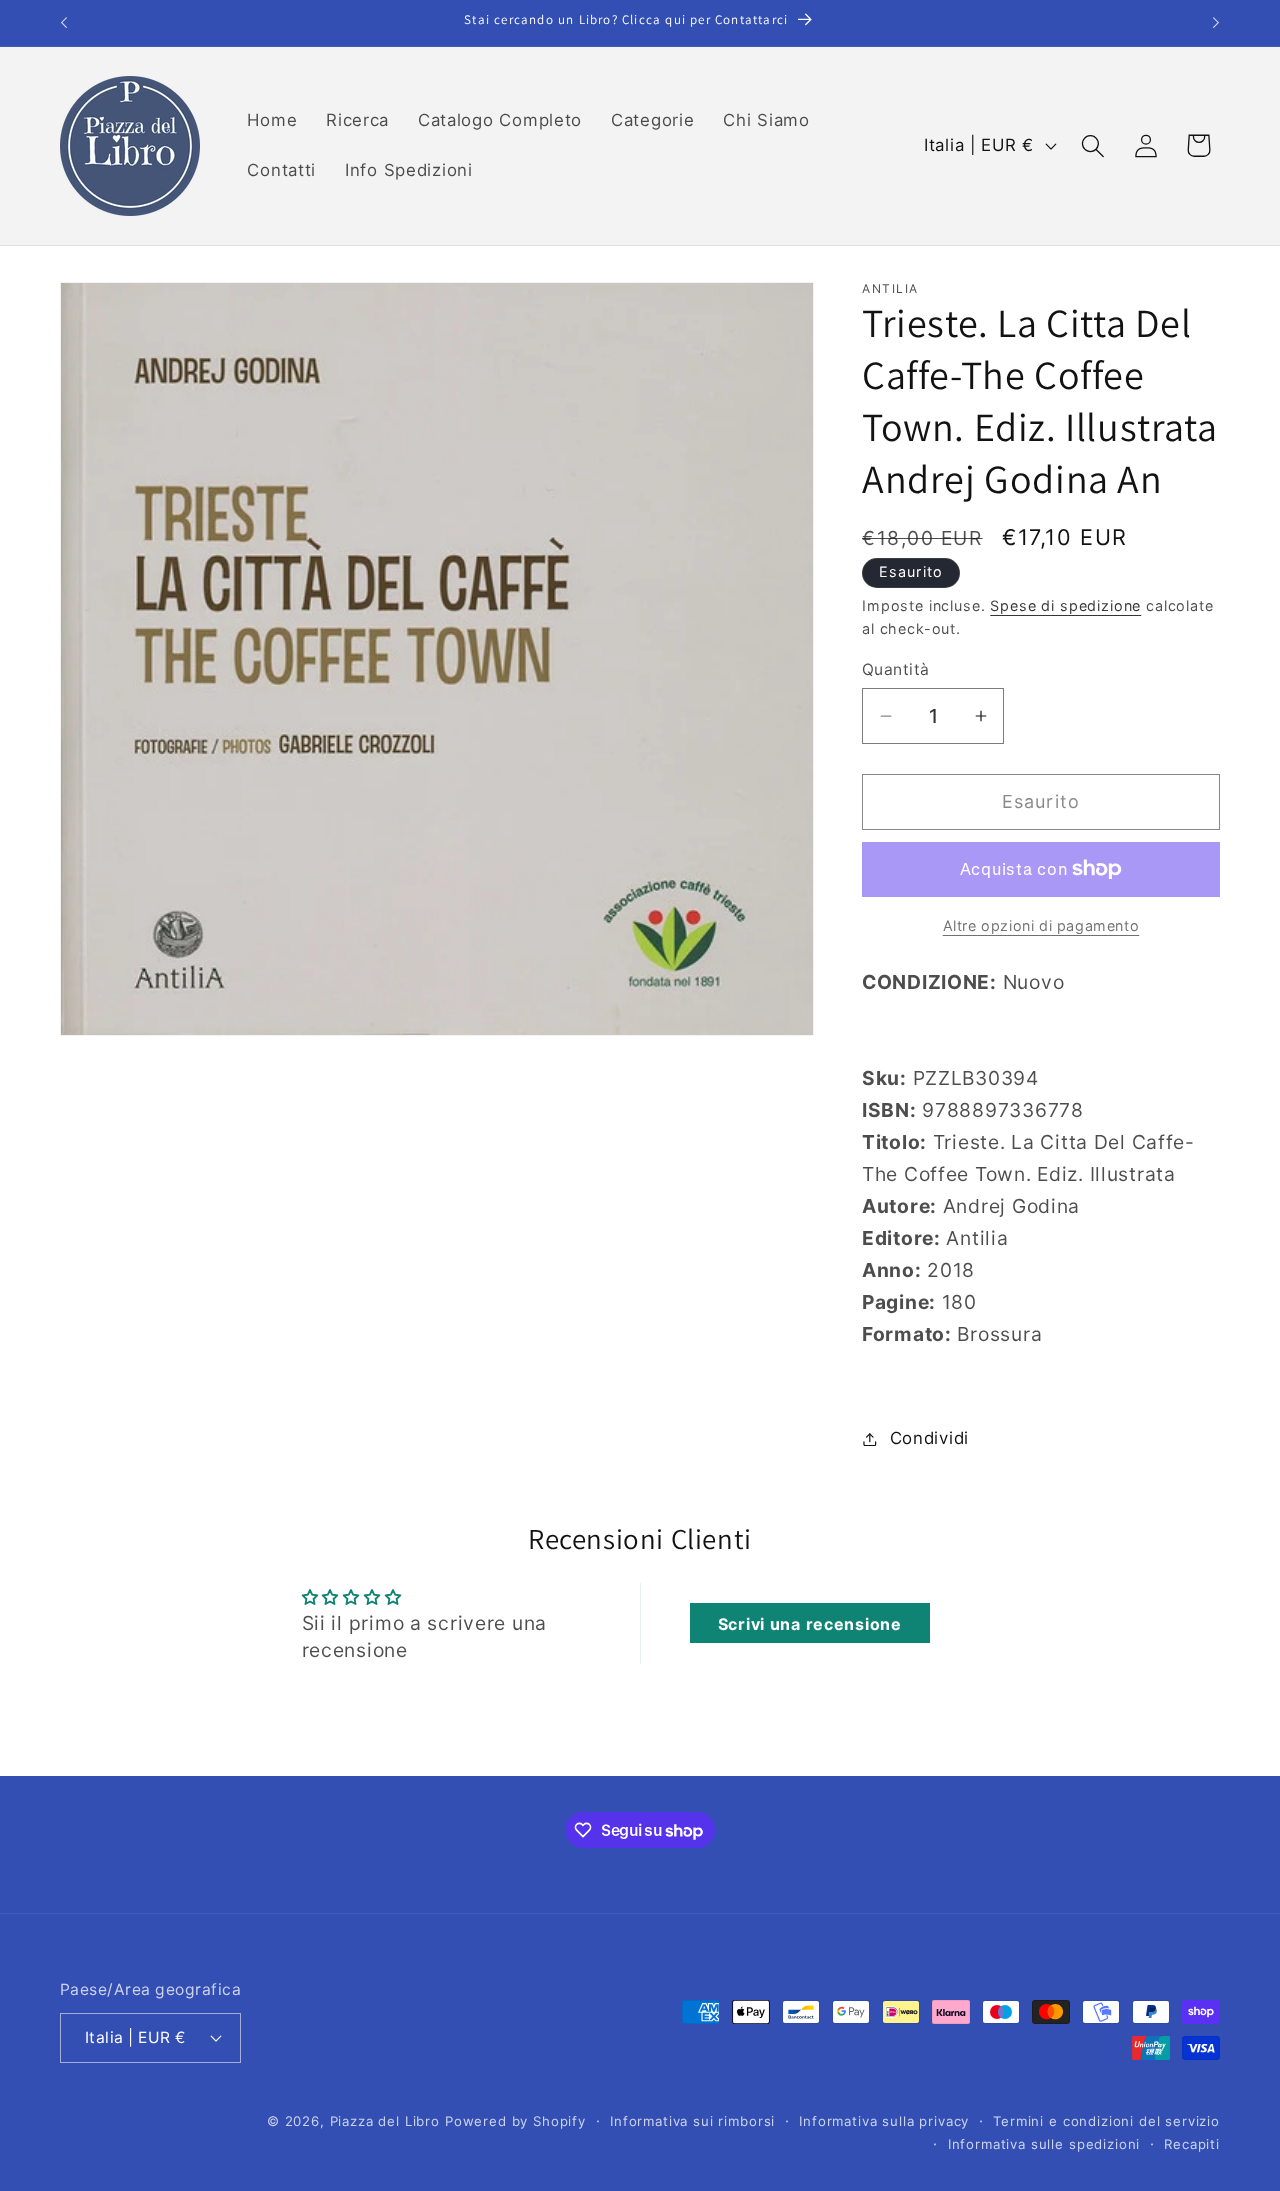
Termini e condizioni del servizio (1106, 2121)
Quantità (896, 669)
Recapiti (1192, 2143)
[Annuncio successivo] (1216, 23)
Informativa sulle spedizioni (1044, 2143)
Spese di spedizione (1065, 605)
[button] (1092, 145)
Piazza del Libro (385, 2121)
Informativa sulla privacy (884, 2121)
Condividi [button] (929, 1438)
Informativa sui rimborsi (692, 2121)
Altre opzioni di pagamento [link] (1041, 925)
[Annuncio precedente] (64, 23)
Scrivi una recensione (810, 1624)
